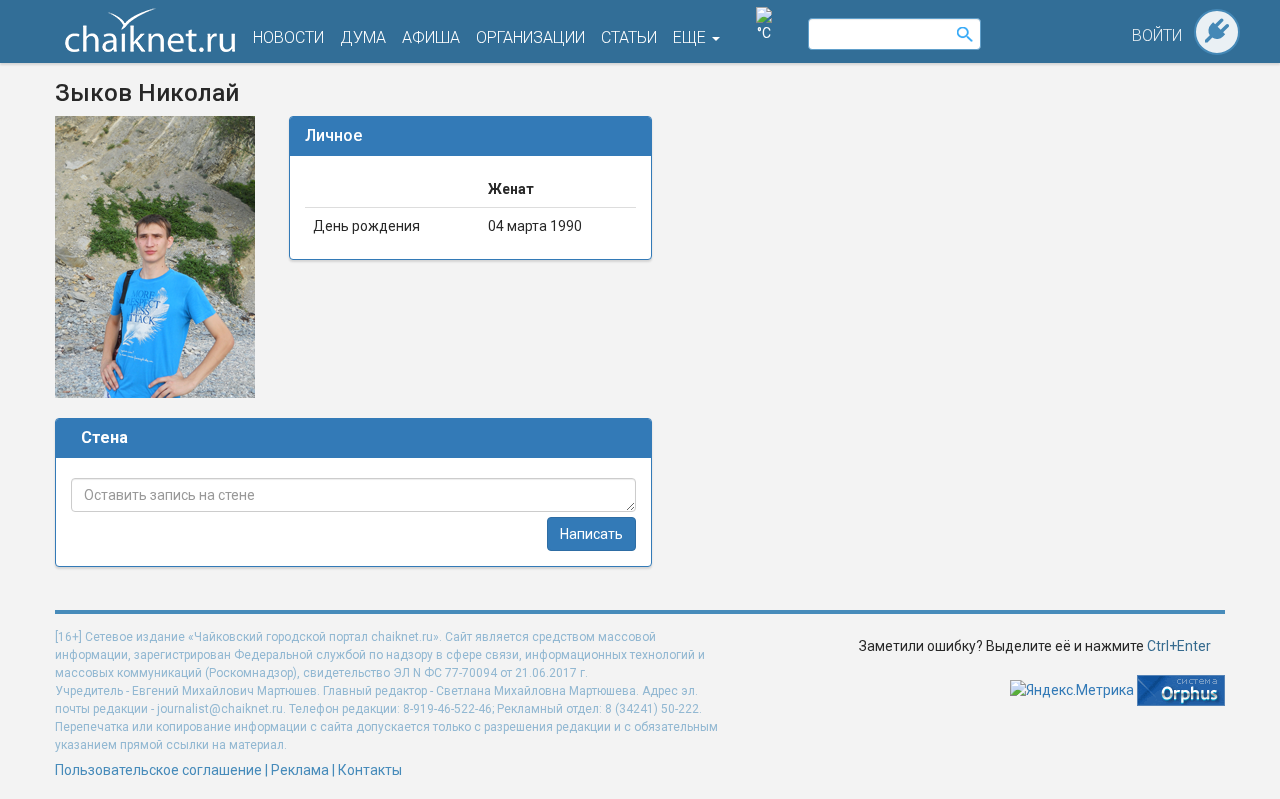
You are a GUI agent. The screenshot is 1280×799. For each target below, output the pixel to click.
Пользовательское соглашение (158, 770)
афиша (431, 37)
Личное (333, 135)
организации (530, 37)
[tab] (470, 136)
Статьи (629, 37)
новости (288, 37)
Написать (591, 534)
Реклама (300, 770)
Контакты (370, 770)
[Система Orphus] (1181, 689)
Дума (363, 37)
